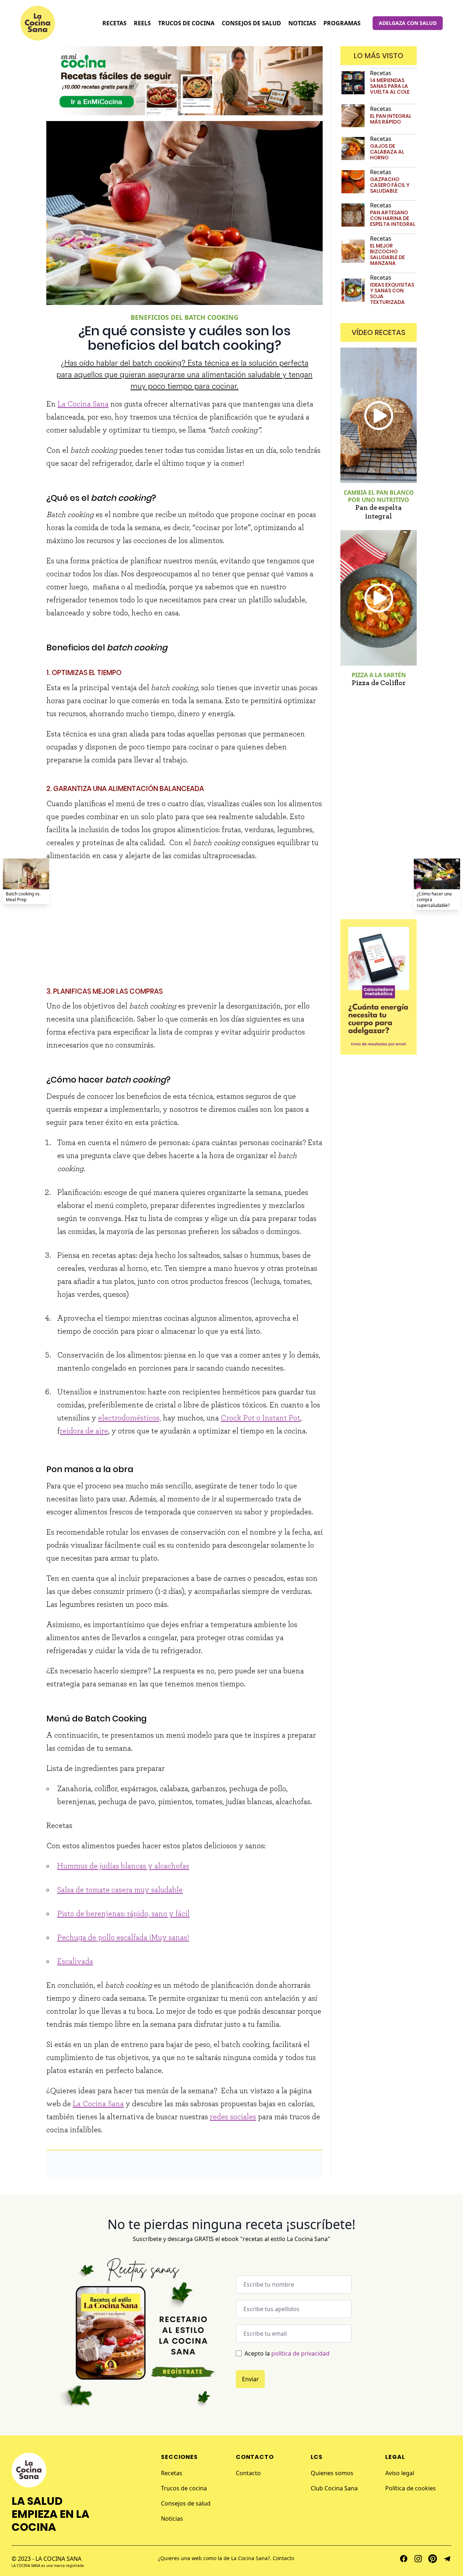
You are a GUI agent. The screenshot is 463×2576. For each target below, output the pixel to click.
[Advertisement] (184, 920)
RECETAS (114, 23)
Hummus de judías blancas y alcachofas (123, 1866)
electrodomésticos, (129, 1418)
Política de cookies (411, 2488)
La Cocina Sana (83, 404)
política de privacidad (300, 2353)
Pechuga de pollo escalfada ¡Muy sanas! (123, 1938)
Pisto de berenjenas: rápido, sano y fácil (123, 1914)
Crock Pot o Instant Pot (260, 1418)
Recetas (172, 2473)
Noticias (172, 2519)
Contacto (248, 2473)
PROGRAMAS (342, 23)
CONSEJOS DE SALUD (251, 23)
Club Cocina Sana (334, 2488)
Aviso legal (400, 2473)
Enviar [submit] (250, 2379)
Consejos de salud (186, 2503)
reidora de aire (84, 1431)
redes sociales (233, 2117)
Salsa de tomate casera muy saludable (120, 1890)
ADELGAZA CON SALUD (408, 23)
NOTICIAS (302, 23)
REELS (142, 23)
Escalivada (75, 1961)
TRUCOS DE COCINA (186, 23)
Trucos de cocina (184, 2488)
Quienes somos (332, 2473)
